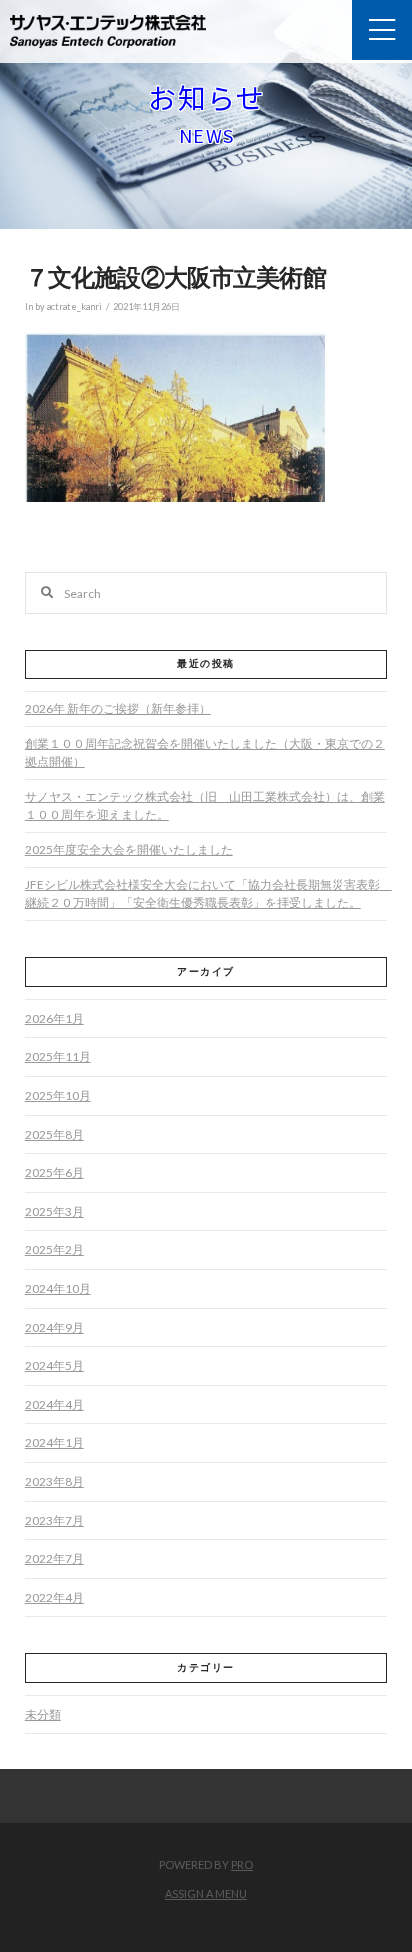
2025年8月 (54, 1134)
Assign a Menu (206, 1893)
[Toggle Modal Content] (382, 30)
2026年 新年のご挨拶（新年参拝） (118, 708)
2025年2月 (54, 1249)
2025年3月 (54, 1211)
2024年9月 (54, 1327)
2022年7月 (54, 1558)
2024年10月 (58, 1288)
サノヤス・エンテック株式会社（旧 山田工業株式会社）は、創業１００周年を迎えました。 (205, 805)
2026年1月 (54, 1018)
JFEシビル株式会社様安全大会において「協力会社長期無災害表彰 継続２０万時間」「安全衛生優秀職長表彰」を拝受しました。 (208, 893)
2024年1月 (54, 1442)
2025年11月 (58, 1056)
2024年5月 (54, 1365)
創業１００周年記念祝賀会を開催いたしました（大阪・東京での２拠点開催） (205, 752)
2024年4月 (54, 1404)
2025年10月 (58, 1095)
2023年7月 (54, 1520)
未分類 (43, 1714)
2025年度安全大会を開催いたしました (129, 849)
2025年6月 (54, 1172)
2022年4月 (54, 1597)
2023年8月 (54, 1481)
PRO (242, 1864)
